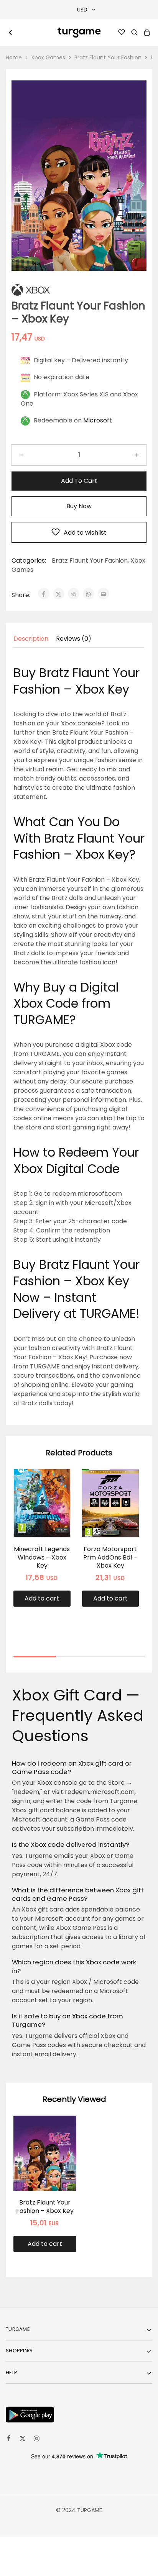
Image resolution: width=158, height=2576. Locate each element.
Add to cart (79, 481)
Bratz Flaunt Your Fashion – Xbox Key (45, 2206)
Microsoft (98, 420)
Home (14, 57)
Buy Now (79, 506)
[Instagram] (36, 2440)
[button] (42, 1599)
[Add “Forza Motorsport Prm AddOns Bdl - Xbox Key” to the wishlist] (125, 1495)
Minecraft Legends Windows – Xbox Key (42, 1557)
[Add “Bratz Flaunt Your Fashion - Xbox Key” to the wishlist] (62, 2141)
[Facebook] (9, 2439)
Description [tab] (31, 639)
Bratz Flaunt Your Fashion (108, 57)
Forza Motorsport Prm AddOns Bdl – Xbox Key (110, 1557)
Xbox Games (48, 57)
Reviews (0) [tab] (74, 639)
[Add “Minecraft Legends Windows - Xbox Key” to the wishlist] (57, 1495)
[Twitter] (23, 2440)
